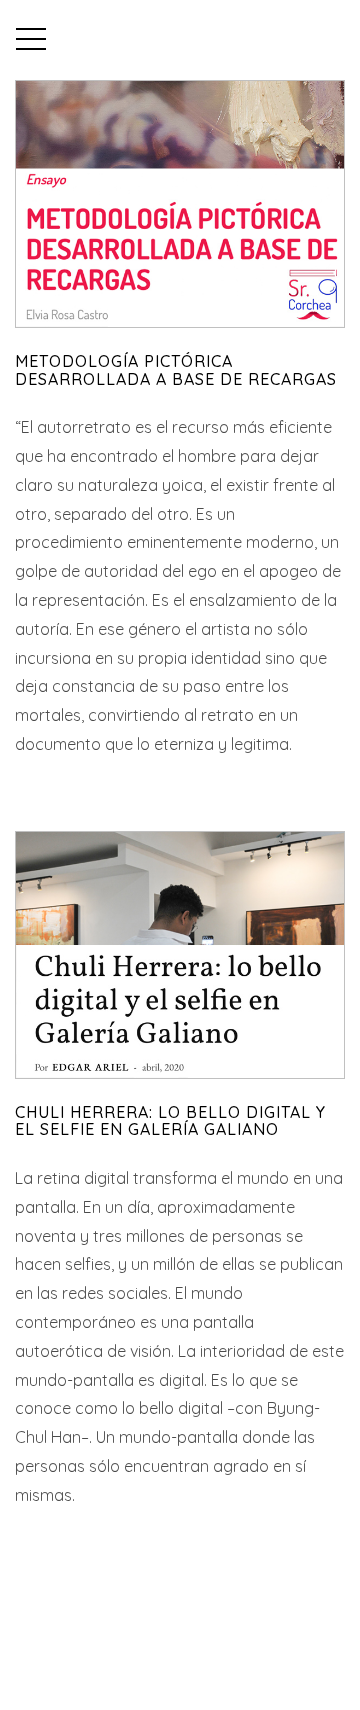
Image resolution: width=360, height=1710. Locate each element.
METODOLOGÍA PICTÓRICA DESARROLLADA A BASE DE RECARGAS (176, 370)
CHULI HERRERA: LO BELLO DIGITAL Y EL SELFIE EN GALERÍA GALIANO (170, 1121)
